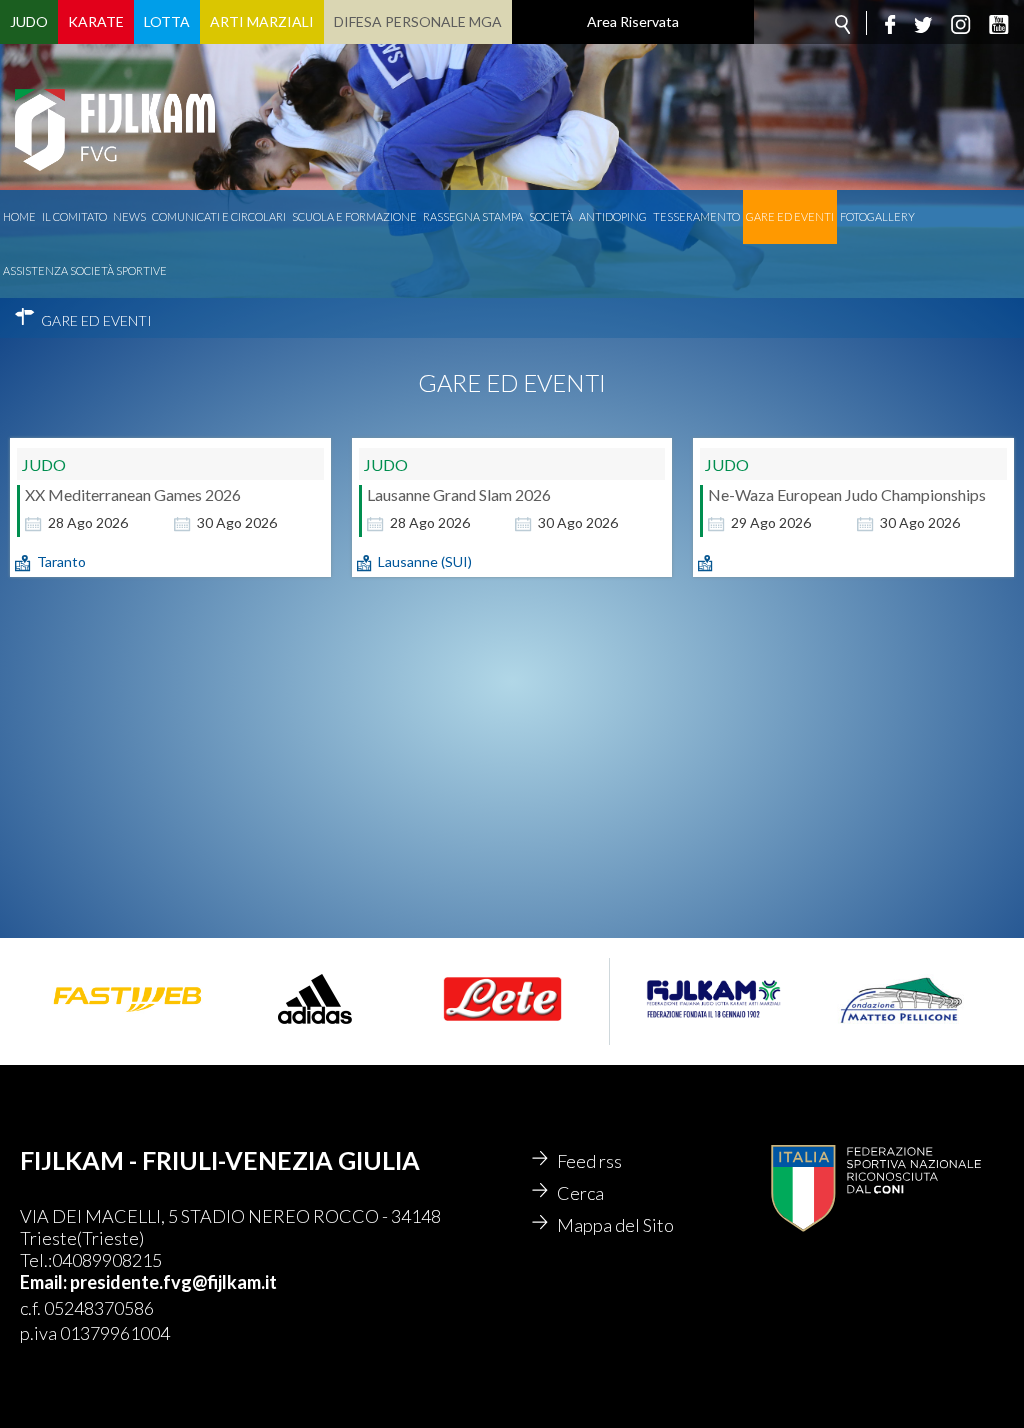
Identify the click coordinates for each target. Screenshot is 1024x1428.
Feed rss (589, 1161)
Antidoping (613, 216)
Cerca (580, 1193)
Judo (29, 21)
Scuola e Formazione (354, 216)
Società (551, 216)
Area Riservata (633, 21)
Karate (96, 21)
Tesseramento (696, 216)
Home (19, 216)
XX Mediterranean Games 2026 (133, 494)
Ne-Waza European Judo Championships (847, 494)
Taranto (61, 561)
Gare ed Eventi (790, 216)
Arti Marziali (262, 21)
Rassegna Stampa (473, 216)
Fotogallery (877, 216)
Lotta (167, 21)
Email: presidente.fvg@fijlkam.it (148, 1282)
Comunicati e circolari (219, 216)
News (129, 216)
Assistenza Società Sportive (85, 270)
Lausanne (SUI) (425, 561)
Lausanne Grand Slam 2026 (459, 494)
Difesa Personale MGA (418, 21)
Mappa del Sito (615, 1225)
